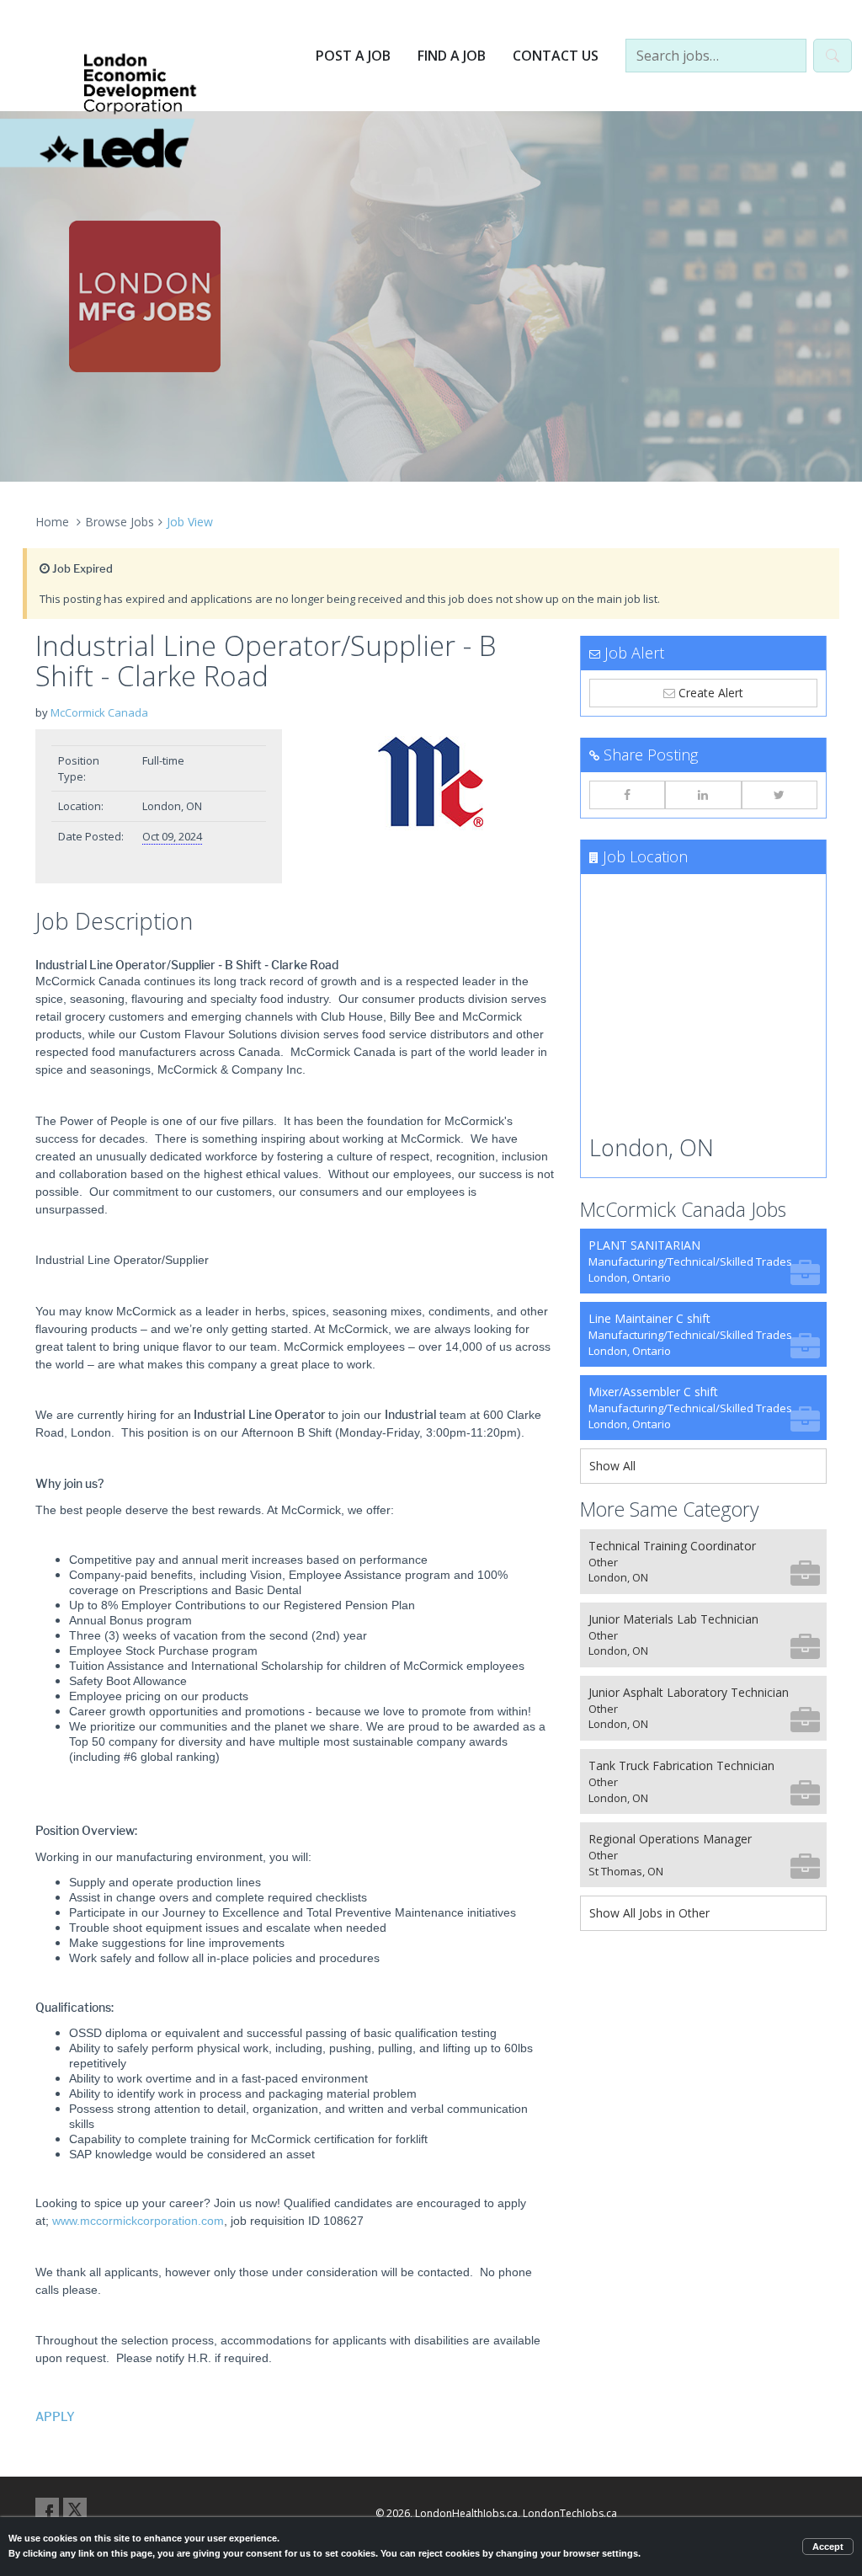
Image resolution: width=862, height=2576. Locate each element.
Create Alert (709, 693)
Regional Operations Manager (670, 1855)
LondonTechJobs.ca (570, 2513)
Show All (612, 1466)
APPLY (55, 2417)
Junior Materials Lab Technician (673, 1635)
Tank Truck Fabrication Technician (681, 1781)
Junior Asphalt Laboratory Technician (689, 1708)
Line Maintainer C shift (690, 1334)
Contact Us (556, 56)
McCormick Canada (99, 712)
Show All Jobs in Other (649, 1913)
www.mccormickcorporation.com (138, 2221)
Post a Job (353, 56)
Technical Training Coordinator (672, 1562)
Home (52, 522)
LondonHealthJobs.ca (466, 2513)
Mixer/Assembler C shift (690, 1408)
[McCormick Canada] (431, 782)
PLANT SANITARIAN (690, 1261)
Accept (828, 2547)
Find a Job (452, 56)
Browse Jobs (120, 522)
